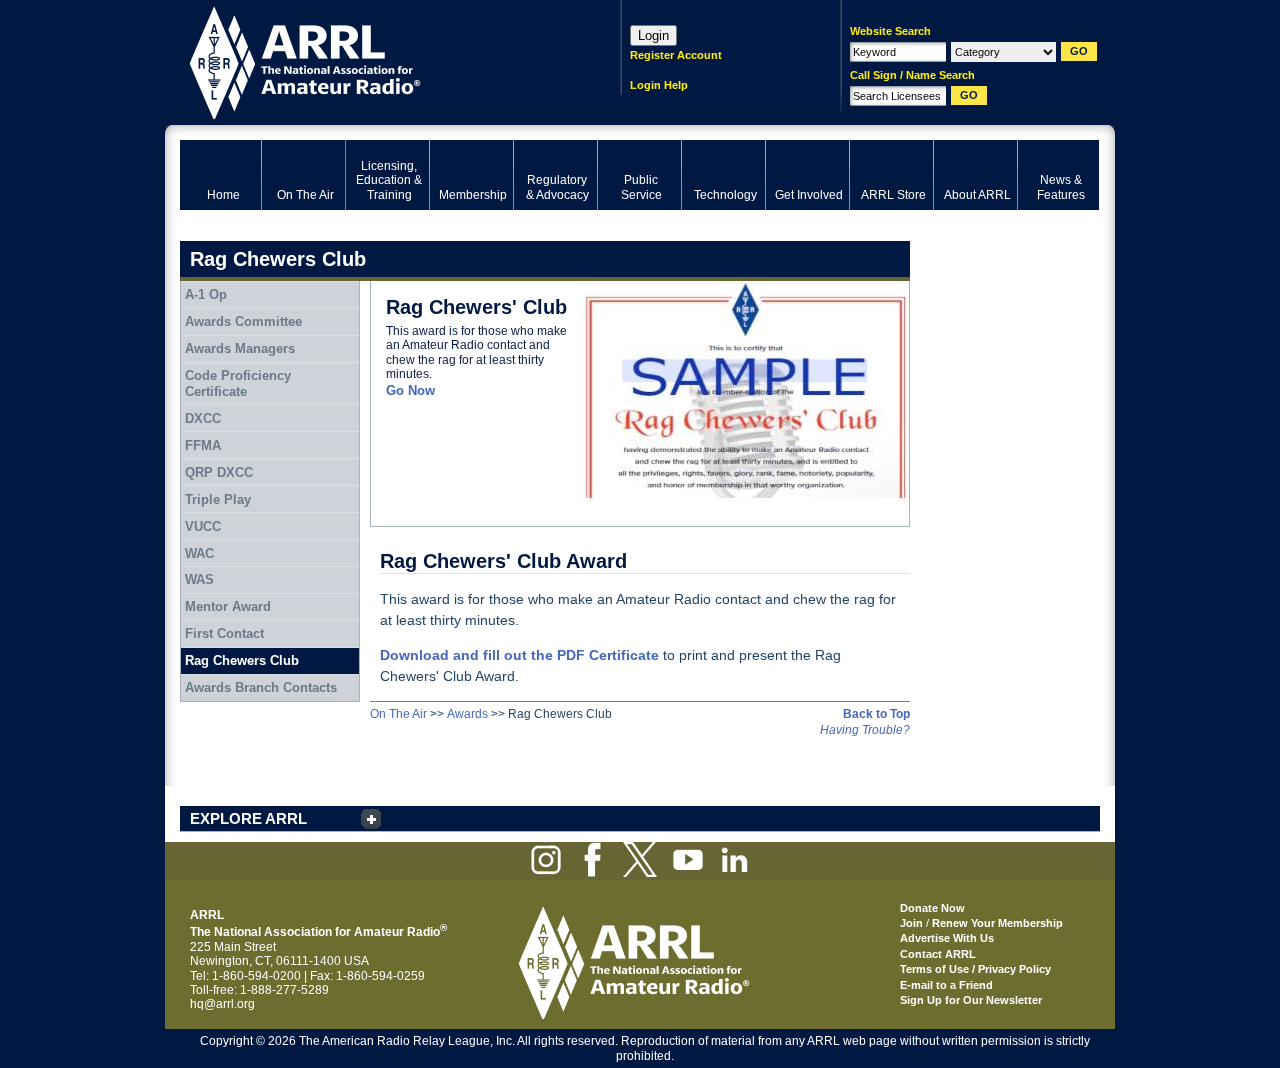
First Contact (224, 633)
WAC (199, 553)
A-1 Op (206, 294)
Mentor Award (228, 606)
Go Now (410, 390)
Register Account (676, 55)
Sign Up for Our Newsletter (971, 1000)
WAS (199, 579)
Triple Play (218, 499)
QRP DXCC (219, 472)
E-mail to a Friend (946, 985)
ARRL (374, 60)
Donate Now (932, 908)
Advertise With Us (947, 938)
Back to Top (876, 714)
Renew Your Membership (997, 923)
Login (653, 35)
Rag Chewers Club (242, 660)
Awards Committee (243, 321)
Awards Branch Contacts (261, 687)
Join (911, 923)
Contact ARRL (938, 954)
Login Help (659, 85)
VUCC (203, 526)
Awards (467, 714)
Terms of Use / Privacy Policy (975, 969)
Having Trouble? (865, 730)
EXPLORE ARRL (248, 818)
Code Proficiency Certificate (238, 383)
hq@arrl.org (222, 1004)
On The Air (398, 714)
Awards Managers (240, 348)
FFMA (203, 445)
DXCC (203, 418)
